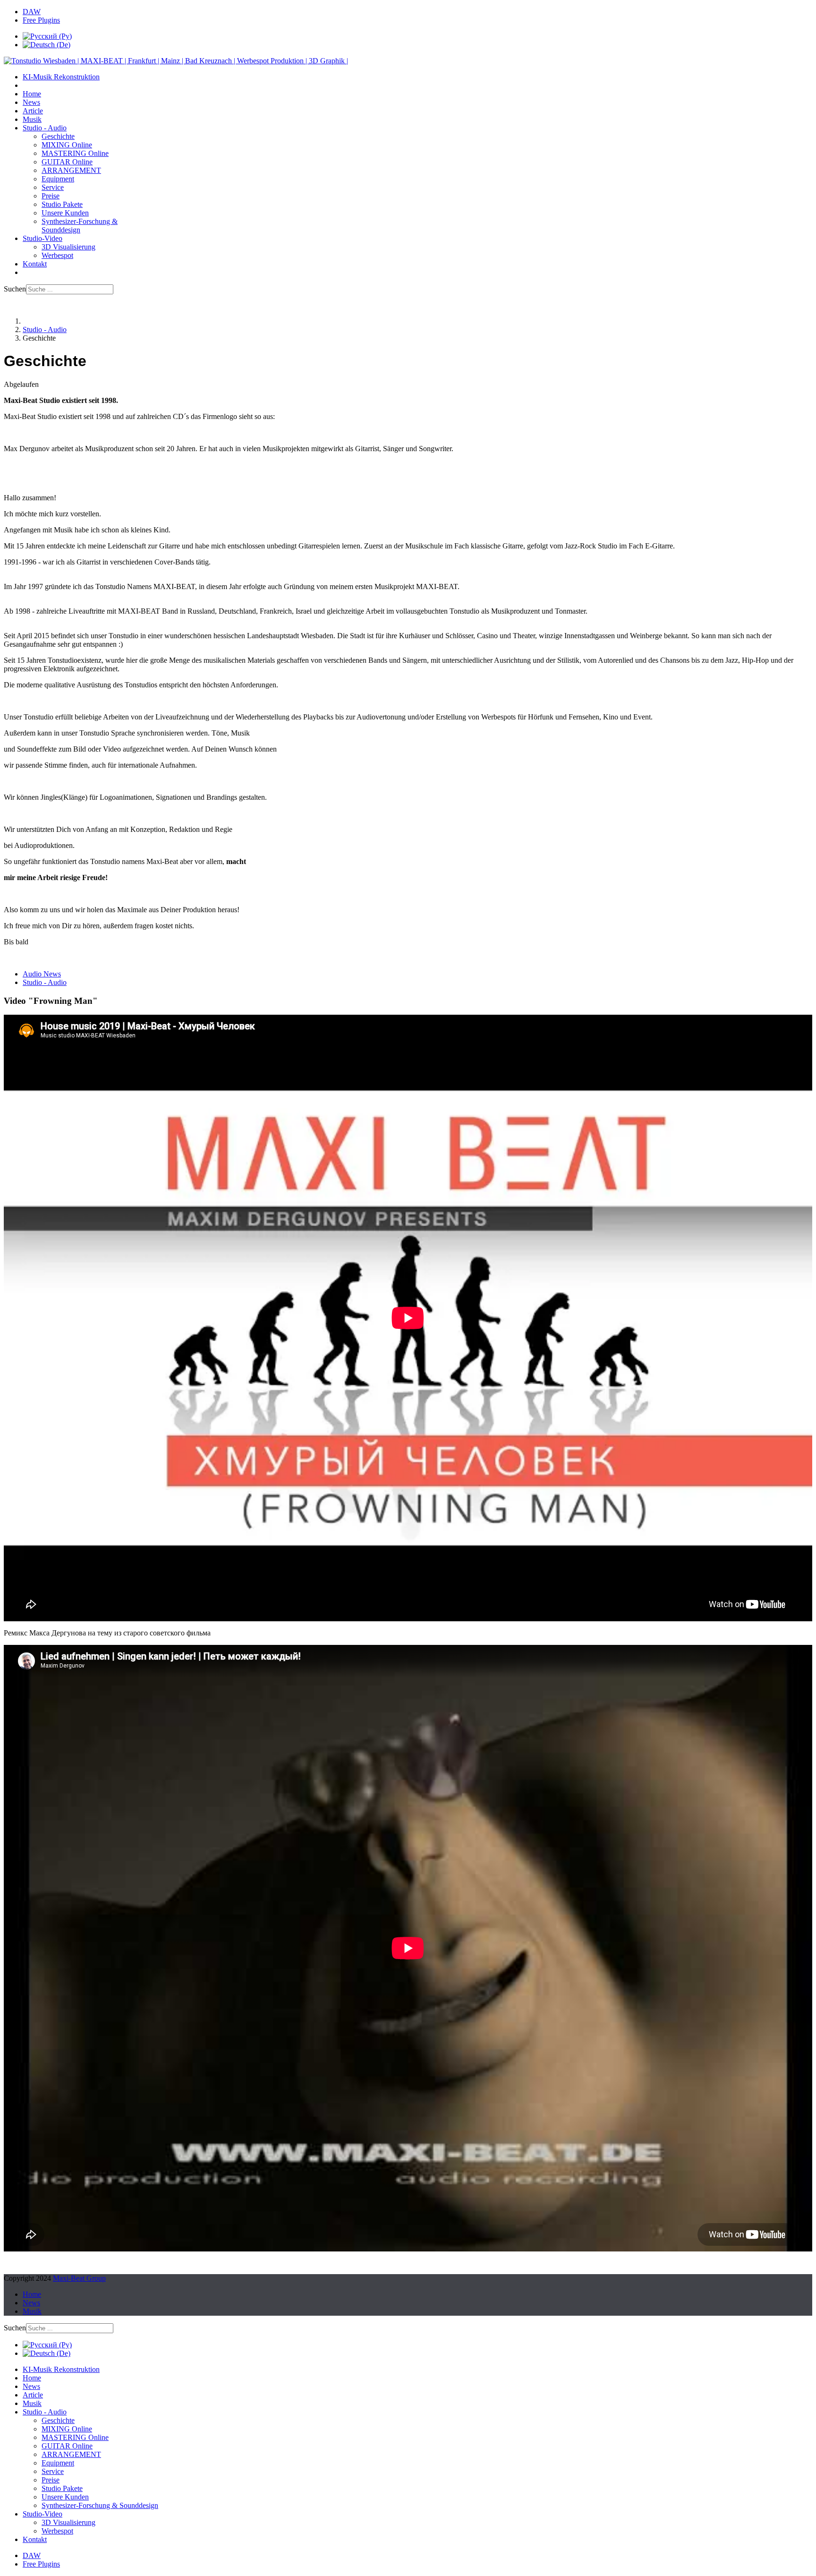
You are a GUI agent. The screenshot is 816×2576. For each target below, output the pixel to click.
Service (53, 187)
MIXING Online (67, 145)
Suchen (15, 289)
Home (32, 94)
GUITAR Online (67, 162)
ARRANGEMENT (71, 170)
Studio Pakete (62, 204)
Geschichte (58, 136)
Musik (32, 119)
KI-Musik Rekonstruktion (61, 77)
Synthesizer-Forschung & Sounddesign (80, 226)
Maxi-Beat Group (79, 2278)
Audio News (42, 974)
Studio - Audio (45, 128)
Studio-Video (42, 238)
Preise (51, 196)
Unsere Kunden (65, 213)
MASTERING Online (75, 153)
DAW (32, 12)
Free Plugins (41, 20)
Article (33, 111)
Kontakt (35, 264)
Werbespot (57, 255)
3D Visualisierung (68, 247)
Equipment (58, 179)
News (31, 102)
